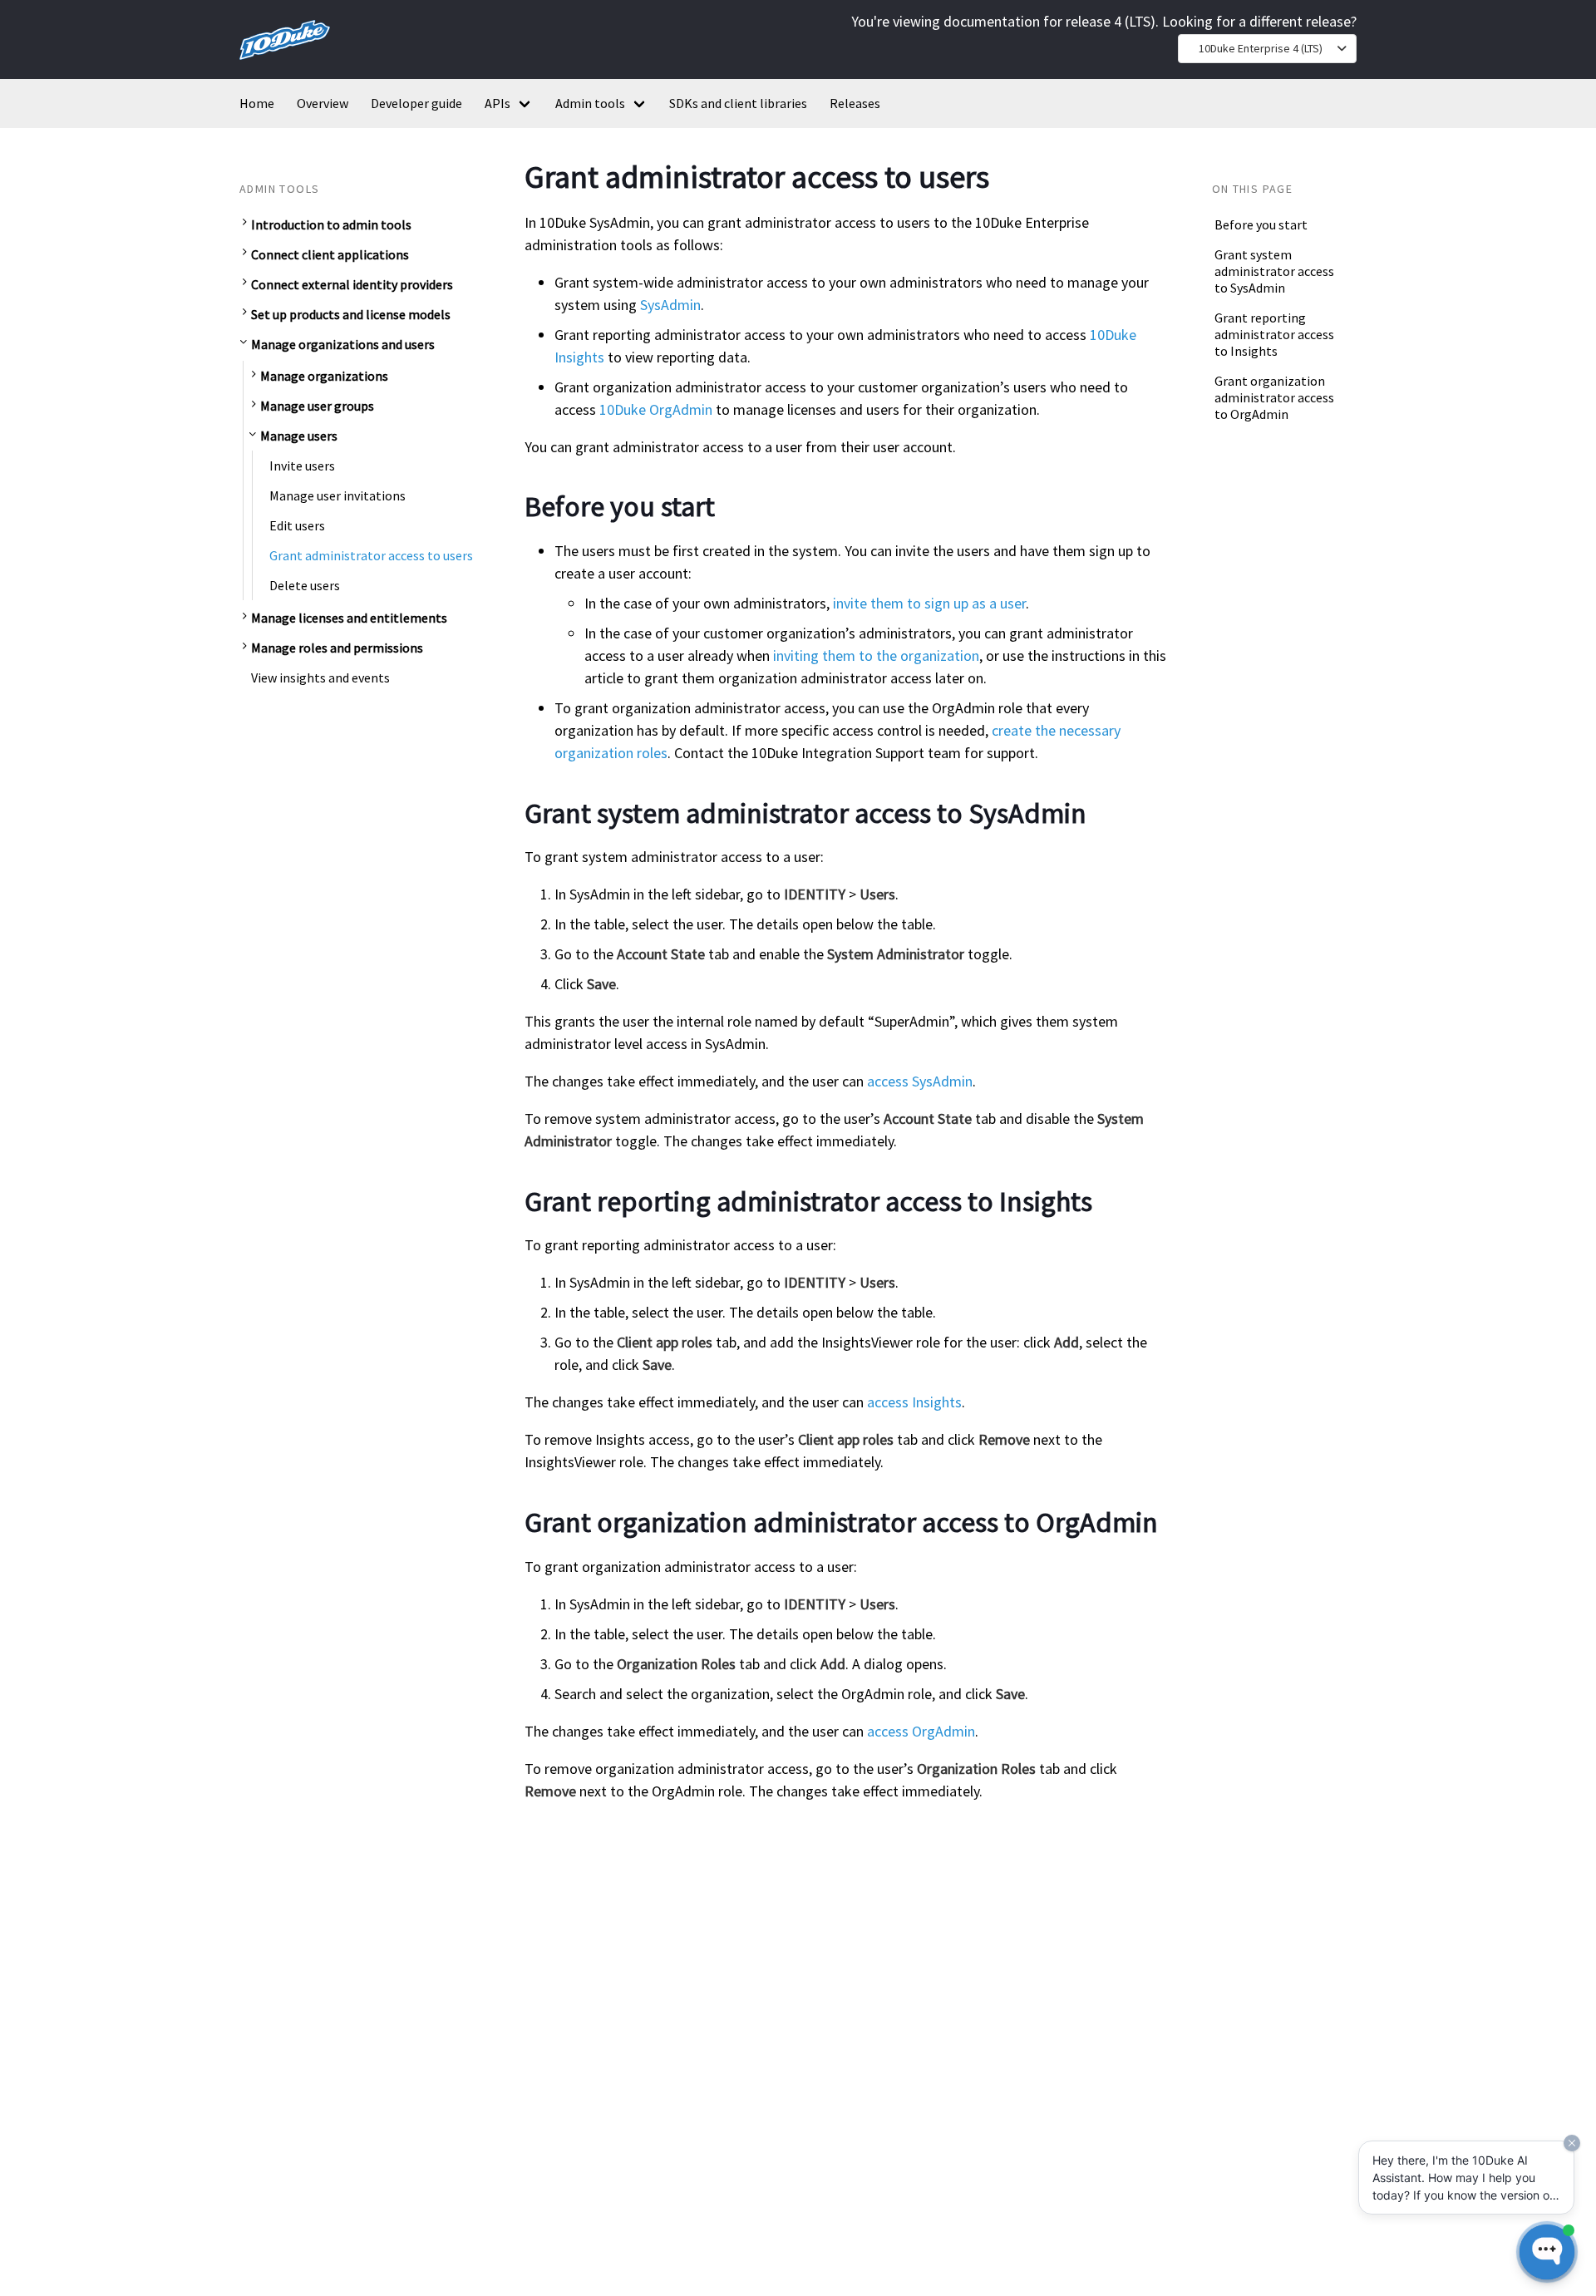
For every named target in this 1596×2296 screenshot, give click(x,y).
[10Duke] (285, 63)
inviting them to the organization (876, 655)
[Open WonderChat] (1547, 2252)
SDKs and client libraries (738, 103)
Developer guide (416, 103)
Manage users (299, 436)
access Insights (914, 1402)
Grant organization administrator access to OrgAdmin (1274, 397)
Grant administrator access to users (371, 555)
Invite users (302, 466)
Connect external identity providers (352, 284)
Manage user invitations (337, 495)
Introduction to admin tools (331, 224)
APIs (498, 103)
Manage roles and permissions (337, 648)
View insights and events (320, 677)
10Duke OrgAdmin (656, 409)
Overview (323, 103)
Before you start (1261, 224)
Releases (855, 103)
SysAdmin (670, 305)
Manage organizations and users (343, 344)
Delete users (305, 585)
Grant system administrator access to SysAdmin (1274, 271)
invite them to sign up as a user (929, 603)
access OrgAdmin (921, 1731)
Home (257, 103)
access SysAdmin (920, 1081)
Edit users (297, 525)
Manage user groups (317, 406)
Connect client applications (330, 254)
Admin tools (590, 103)
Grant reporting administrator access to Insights (1274, 334)
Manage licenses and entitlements (349, 618)
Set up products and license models (351, 314)
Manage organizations (324, 376)
